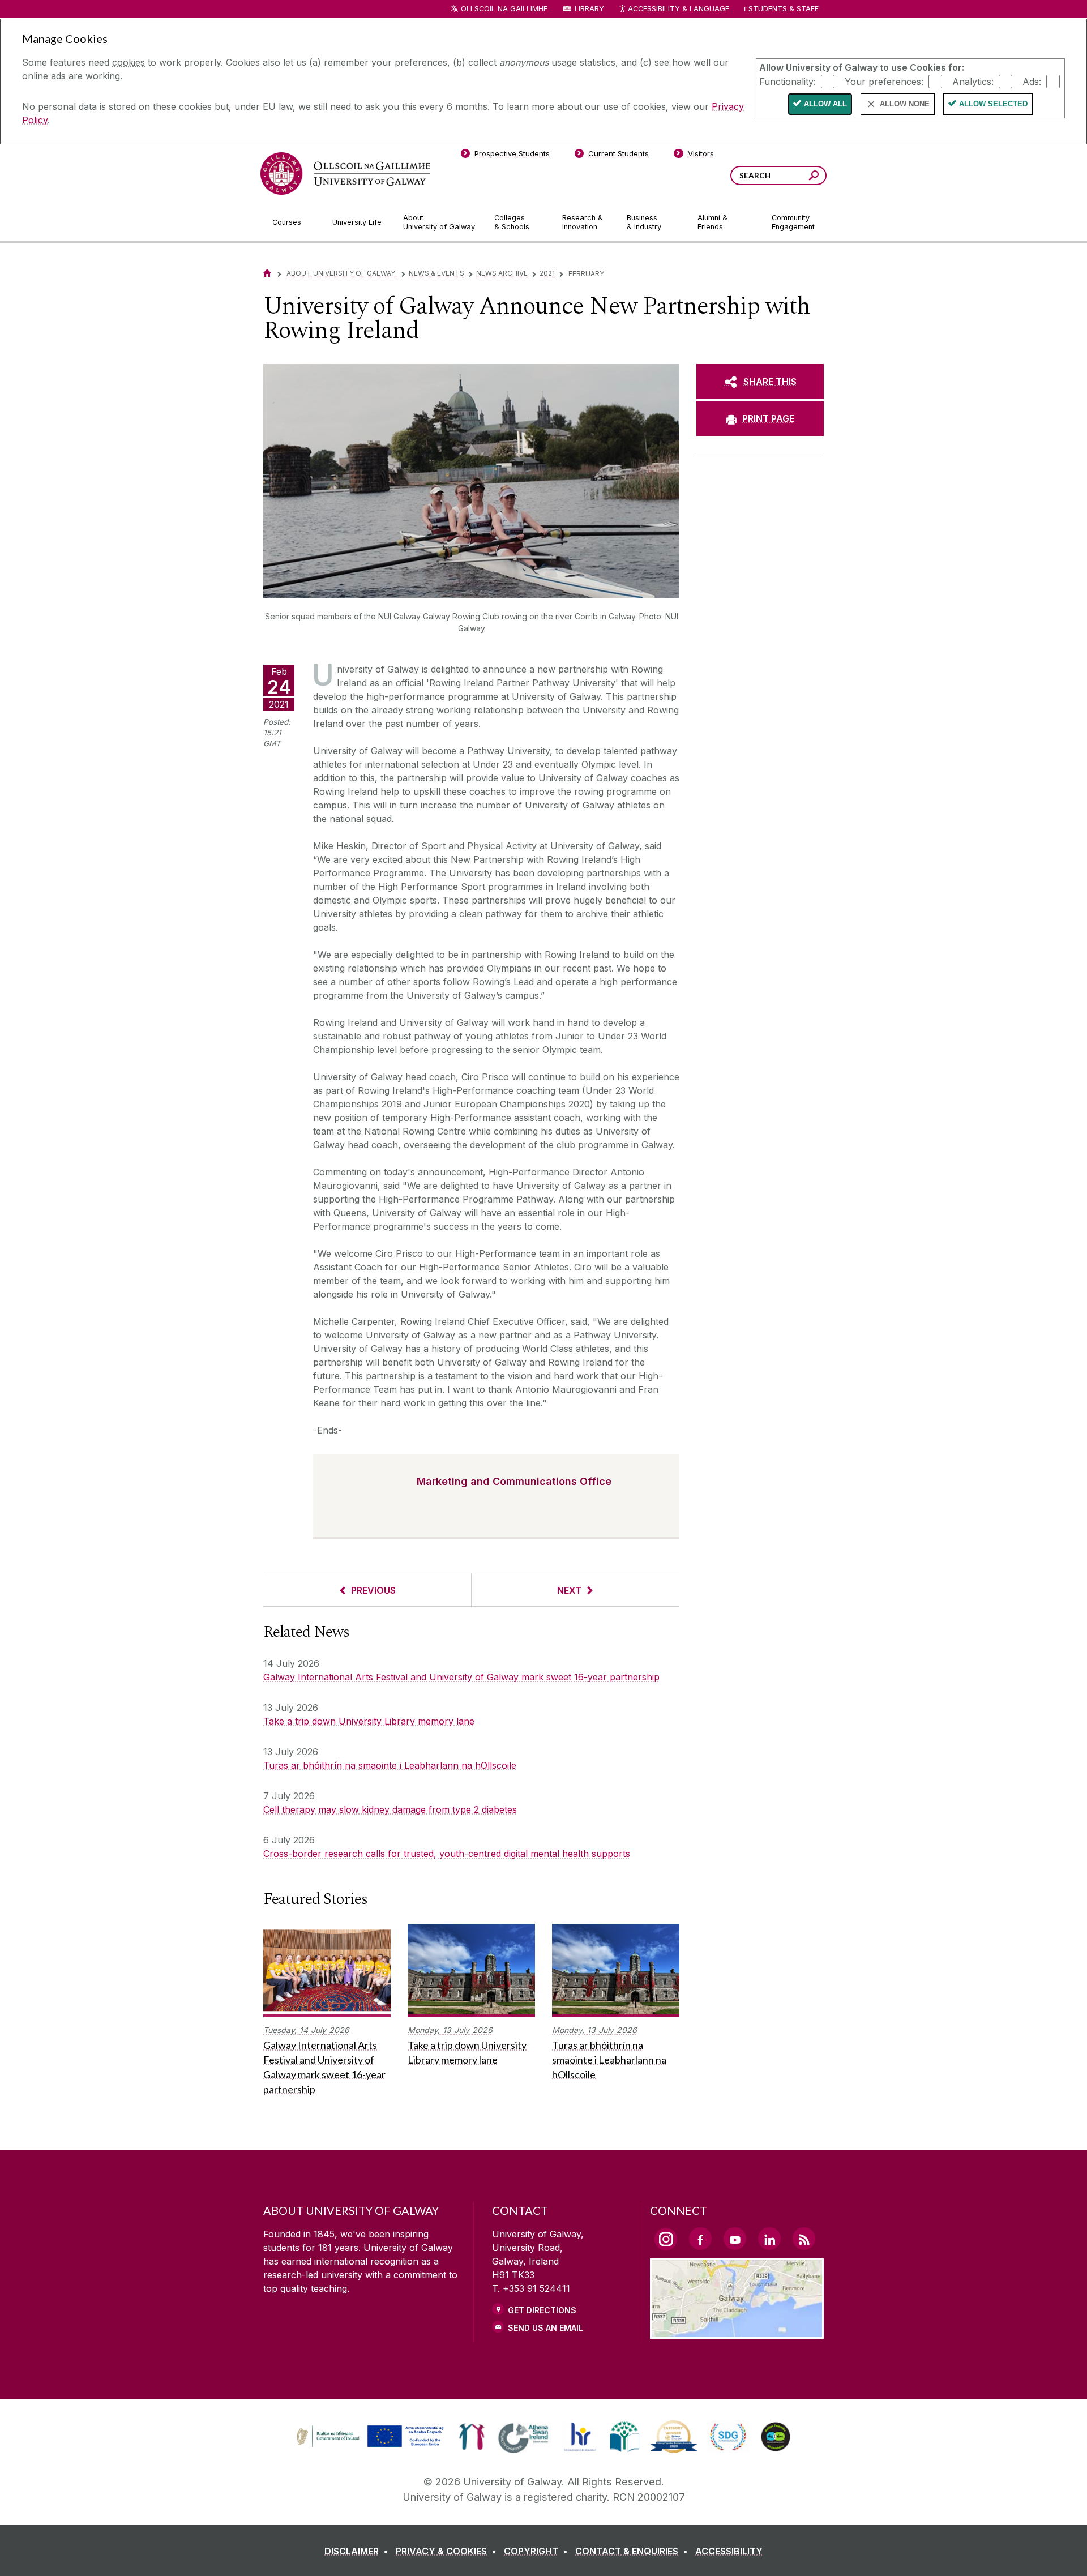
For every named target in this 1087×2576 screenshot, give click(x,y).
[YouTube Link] (735, 2239)
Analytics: (973, 81)
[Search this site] (814, 177)
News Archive (502, 273)
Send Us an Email (545, 2328)
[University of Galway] (345, 174)
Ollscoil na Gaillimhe (504, 9)
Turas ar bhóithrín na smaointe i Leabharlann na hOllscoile (390, 1765)
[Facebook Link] (700, 2239)
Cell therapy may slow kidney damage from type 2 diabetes (390, 1809)
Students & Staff (784, 9)
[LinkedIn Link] (769, 2239)
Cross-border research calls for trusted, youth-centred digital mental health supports (447, 1854)
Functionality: (788, 81)
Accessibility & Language (678, 9)
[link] (369, 2437)
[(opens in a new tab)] (371, 2445)
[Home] (267, 273)
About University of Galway (342, 273)
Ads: (1032, 81)
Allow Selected (993, 104)
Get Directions (542, 2310)
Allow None (905, 104)
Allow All (825, 104)
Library (589, 9)
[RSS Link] (804, 2239)
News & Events (436, 273)
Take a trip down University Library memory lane (369, 1721)
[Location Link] (737, 2332)
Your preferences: (884, 81)
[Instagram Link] (666, 2239)
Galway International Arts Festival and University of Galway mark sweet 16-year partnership (461, 1677)
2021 (547, 273)
